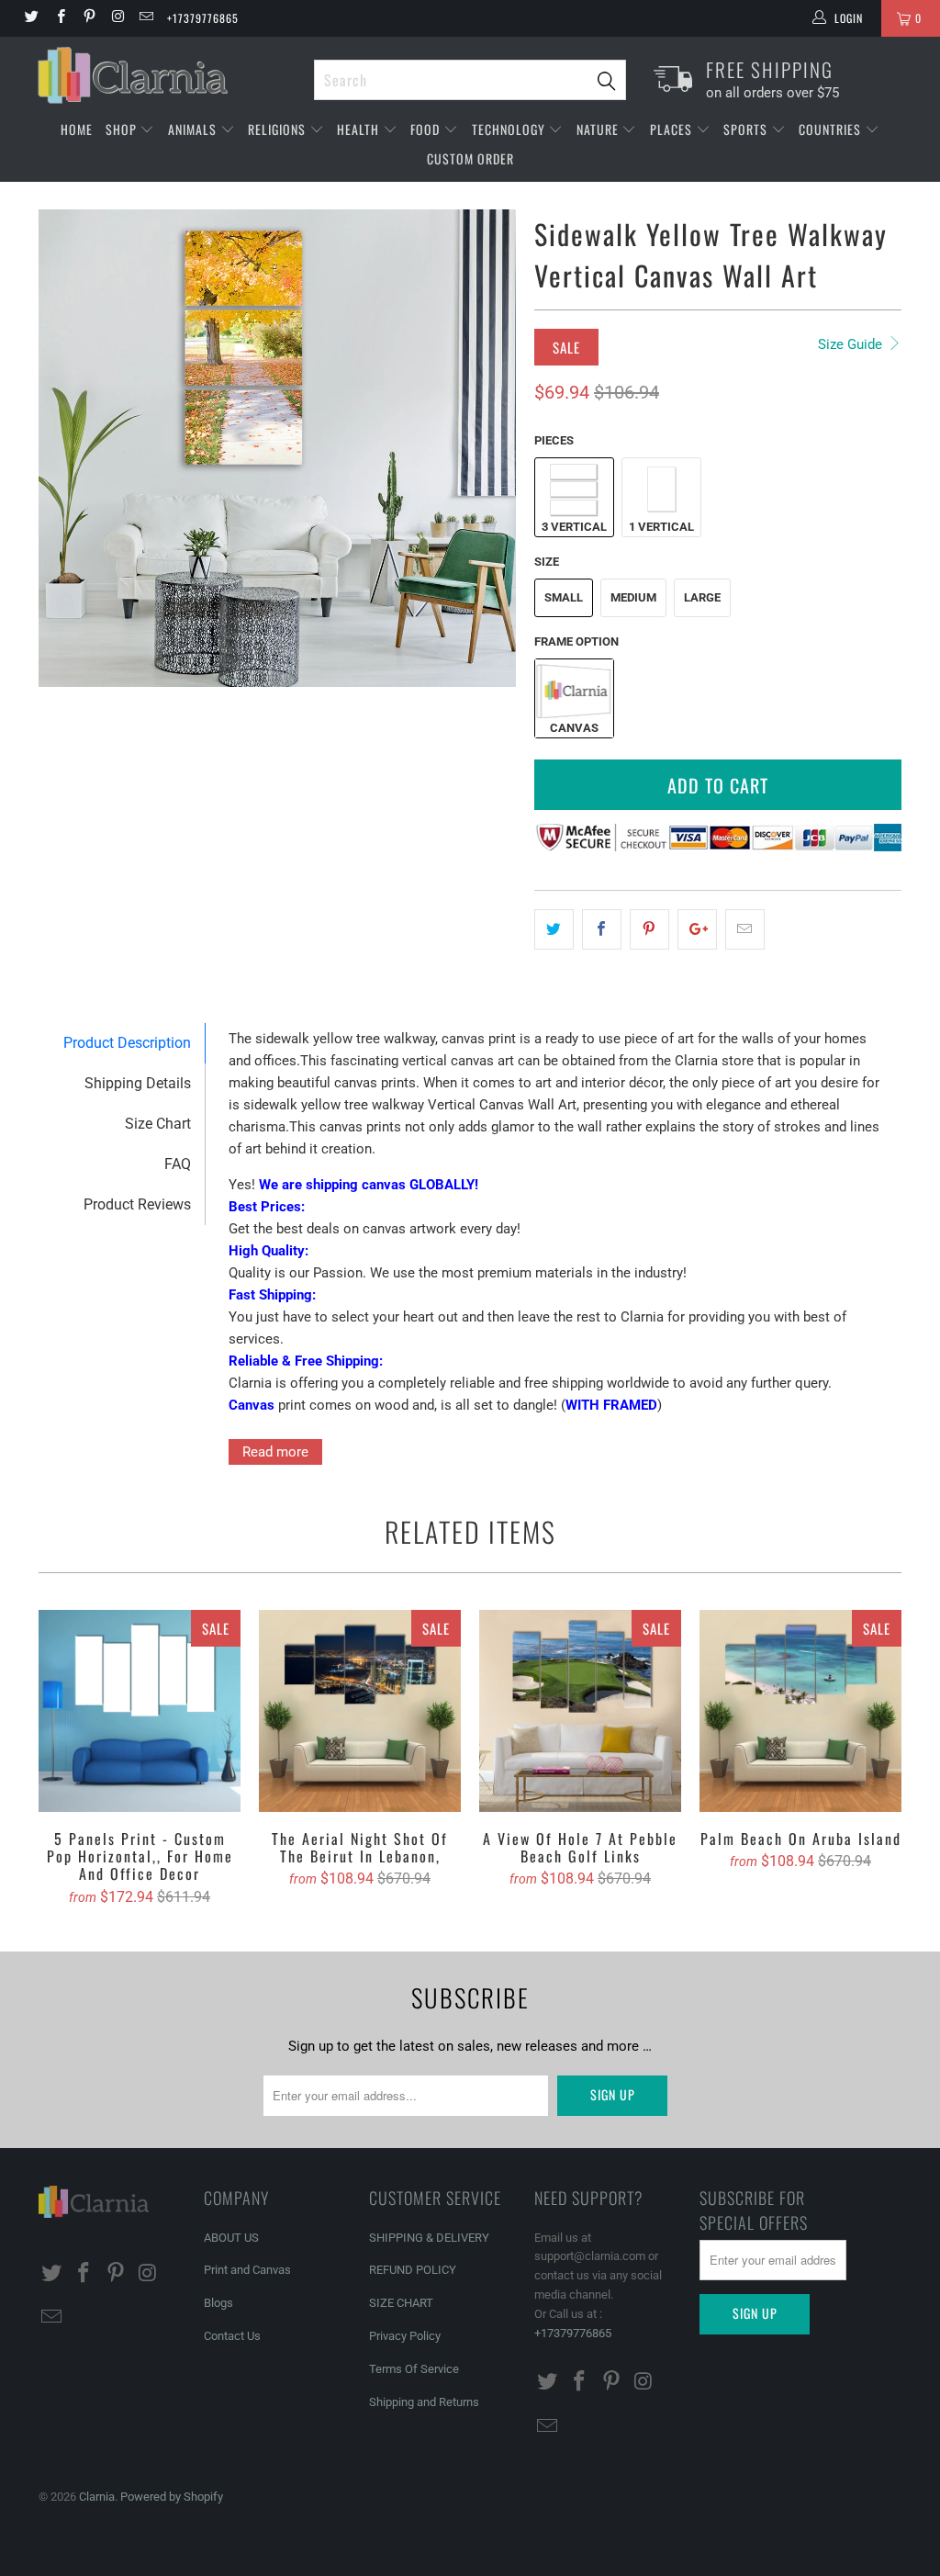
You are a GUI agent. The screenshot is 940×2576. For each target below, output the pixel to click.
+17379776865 (203, 18)
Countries (832, 129)
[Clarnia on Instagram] (117, 18)
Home (77, 129)
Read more (275, 1452)
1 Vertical (661, 527)
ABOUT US (231, 2238)
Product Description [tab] (127, 1043)
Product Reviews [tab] (137, 1204)
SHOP (123, 129)
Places (673, 129)
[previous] (64, 448)
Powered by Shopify (172, 2497)
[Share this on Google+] (697, 929)
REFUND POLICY (413, 2270)
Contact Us (232, 2336)
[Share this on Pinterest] (649, 929)
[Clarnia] (167, 75)
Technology (510, 129)
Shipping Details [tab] (138, 1083)
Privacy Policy (405, 2336)
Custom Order (470, 158)
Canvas (574, 728)
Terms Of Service (414, 2369)
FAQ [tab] (178, 1164)
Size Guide (852, 344)
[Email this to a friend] (745, 929)
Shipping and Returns (424, 2402)
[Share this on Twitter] (554, 929)
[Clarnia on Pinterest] (89, 18)
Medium (633, 597)
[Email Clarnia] (145, 18)
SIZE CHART (401, 2303)
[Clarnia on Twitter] (31, 18)
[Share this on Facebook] (602, 929)
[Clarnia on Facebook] (59, 18)
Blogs (218, 2303)
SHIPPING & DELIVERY (429, 2238)
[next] (491, 448)
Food (427, 129)
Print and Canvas (247, 2270)
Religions (279, 129)
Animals (194, 129)
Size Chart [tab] (158, 1124)
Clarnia (97, 2497)
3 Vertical (574, 527)
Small (564, 597)
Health (360, 129)
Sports (747, 129)
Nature (599, 129)
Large (702, 597)
